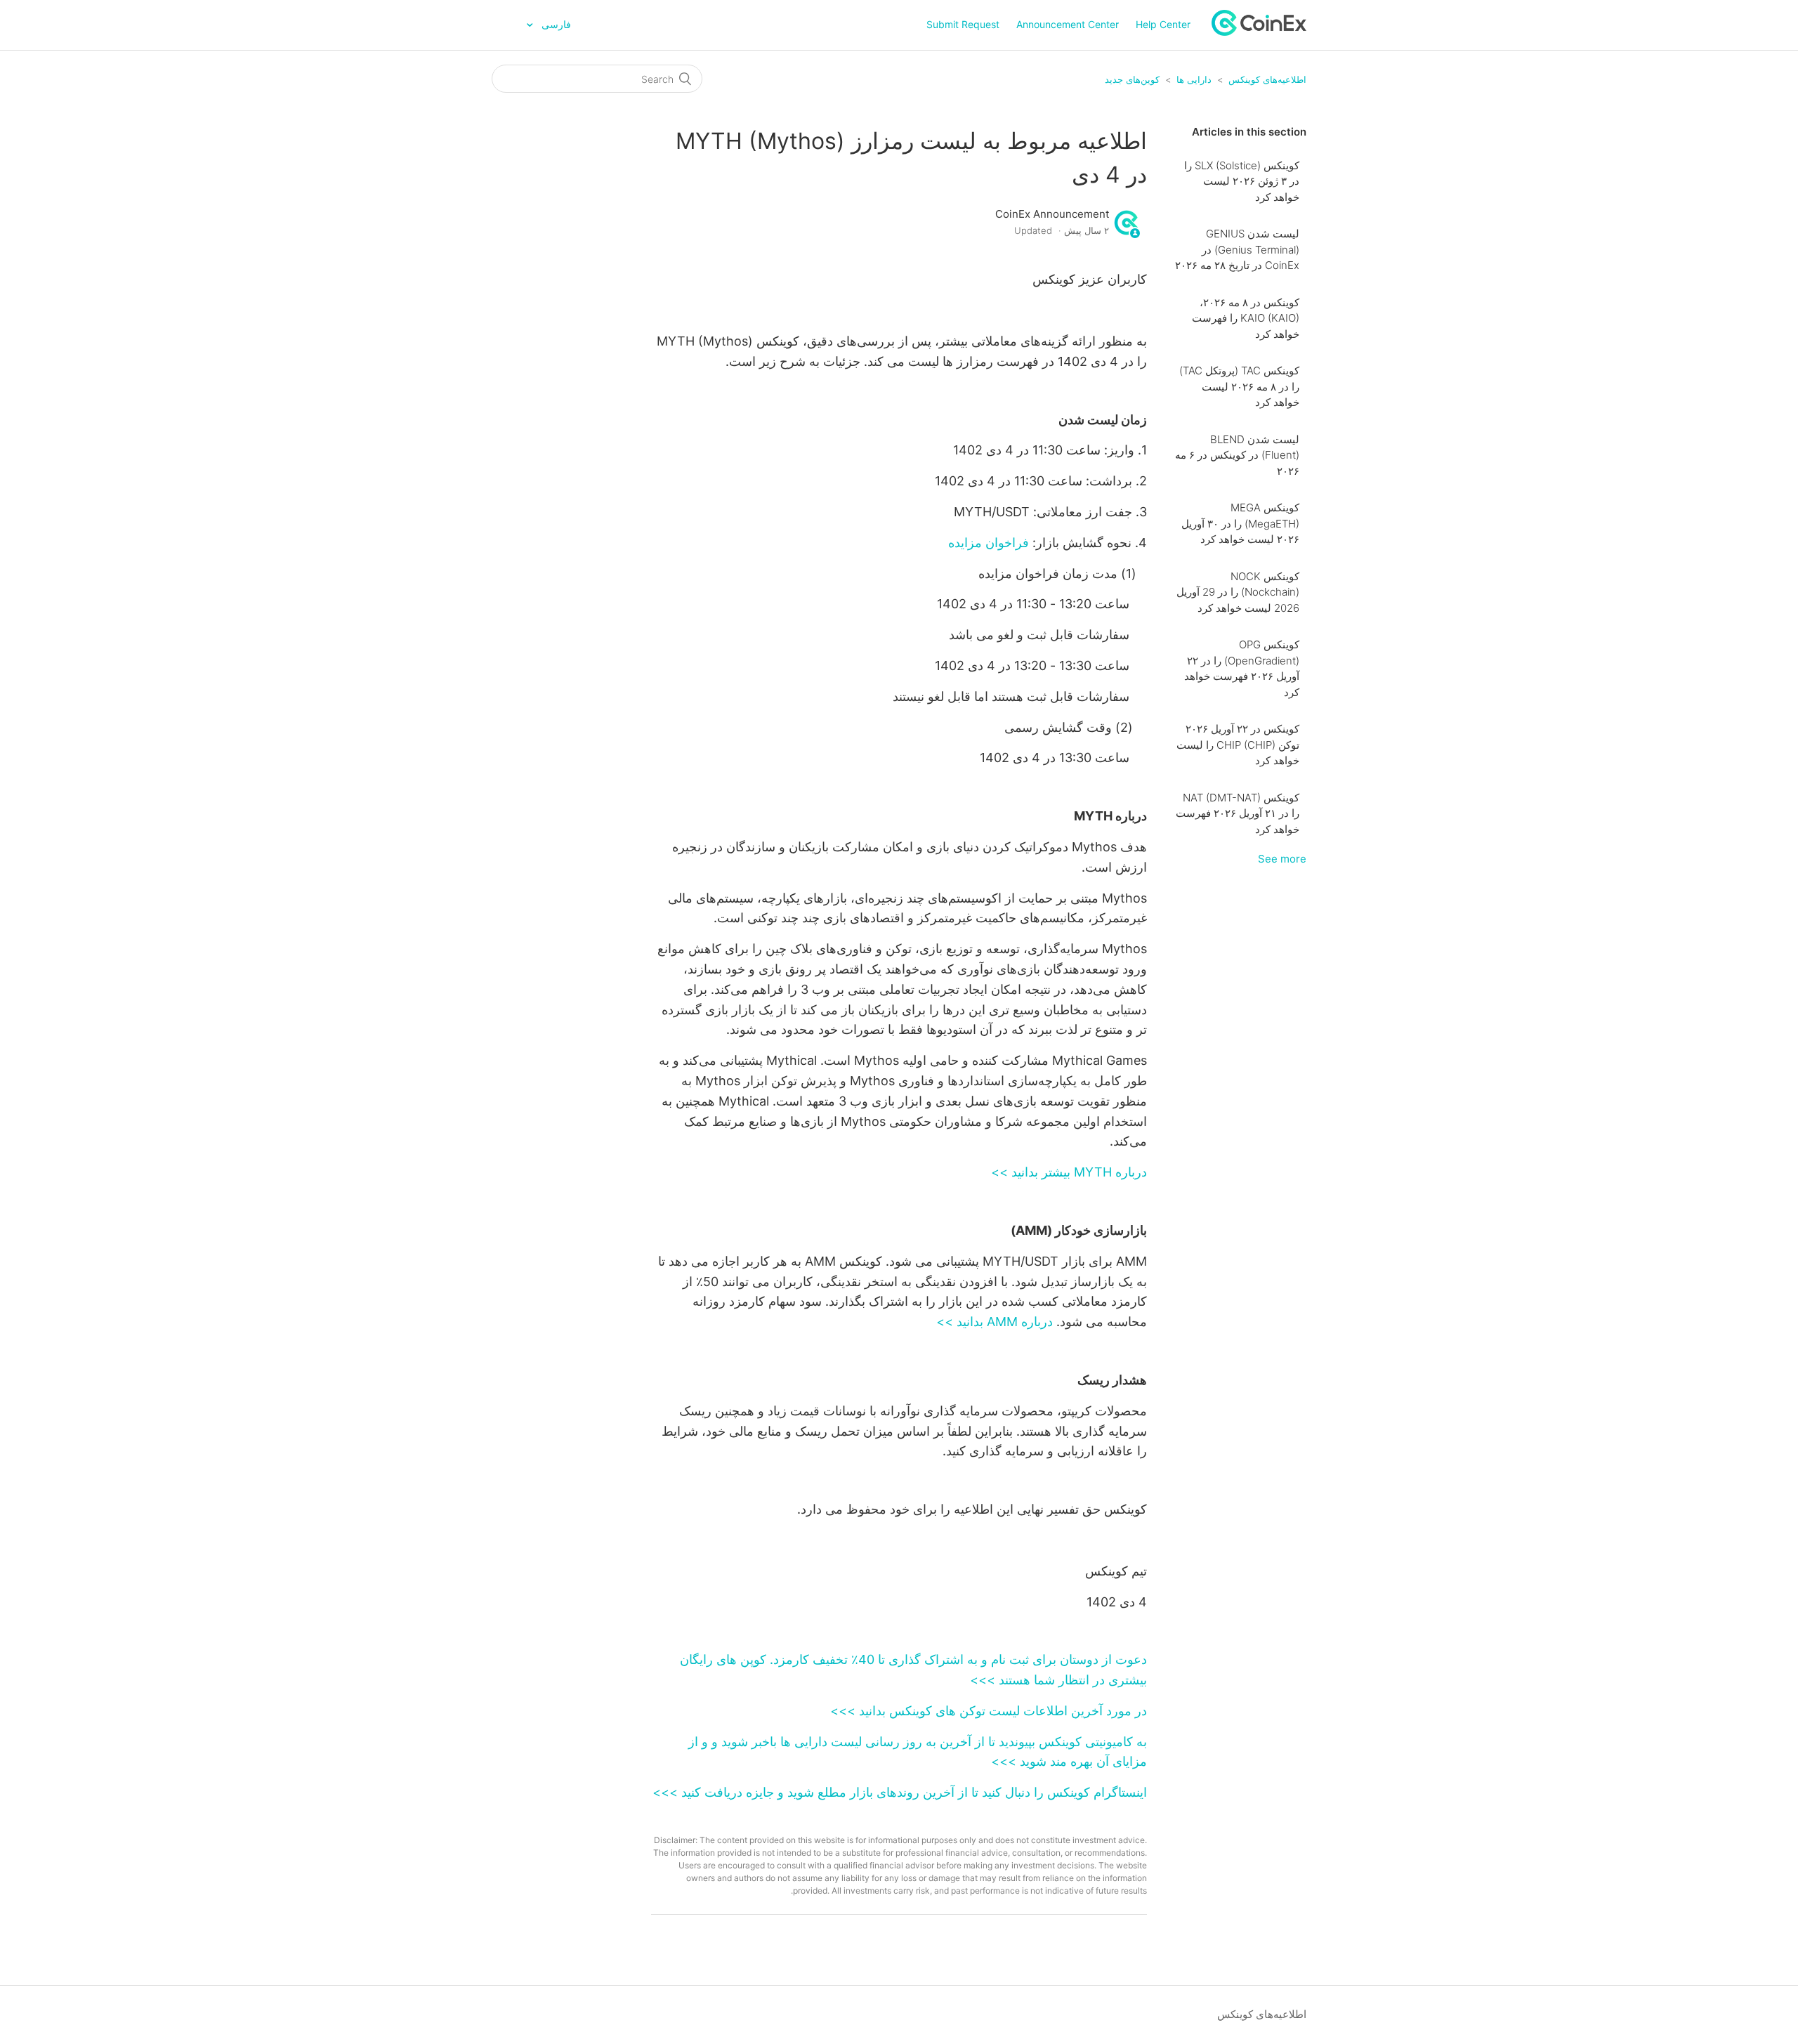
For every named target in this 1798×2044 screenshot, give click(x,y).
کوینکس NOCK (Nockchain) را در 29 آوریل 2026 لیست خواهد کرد (1238, 592)
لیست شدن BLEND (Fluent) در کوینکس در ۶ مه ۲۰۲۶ (1237, 455)
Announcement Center (1068, 24)
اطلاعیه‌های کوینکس (1267, 79)
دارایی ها (1194, 79)
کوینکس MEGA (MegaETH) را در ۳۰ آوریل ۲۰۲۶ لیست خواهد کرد (1240, 523)
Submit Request (963, 24)
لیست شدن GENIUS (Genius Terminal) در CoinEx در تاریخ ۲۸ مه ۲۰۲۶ (1237, 249)
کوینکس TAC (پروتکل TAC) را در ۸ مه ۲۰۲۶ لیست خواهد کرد (1239, 386)
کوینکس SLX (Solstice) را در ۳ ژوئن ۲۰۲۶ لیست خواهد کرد (1242, 181)
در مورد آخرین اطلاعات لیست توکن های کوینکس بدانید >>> (989, 1711)
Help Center (1163, 24)
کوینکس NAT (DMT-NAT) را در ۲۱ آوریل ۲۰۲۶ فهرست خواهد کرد (1238, 813)
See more (1282, 859)
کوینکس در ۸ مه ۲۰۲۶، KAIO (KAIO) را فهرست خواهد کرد (1246, 318)
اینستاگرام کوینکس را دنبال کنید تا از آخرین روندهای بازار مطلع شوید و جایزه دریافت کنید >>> (900, 1792)
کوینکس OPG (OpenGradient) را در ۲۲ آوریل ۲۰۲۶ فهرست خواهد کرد (1242, 668)
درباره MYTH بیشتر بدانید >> (1069, 1172)
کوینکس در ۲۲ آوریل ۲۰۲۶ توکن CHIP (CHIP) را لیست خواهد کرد (1238, 745)
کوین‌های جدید (1132, 79)
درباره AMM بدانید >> (995, 1322)
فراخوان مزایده (989, 543)
